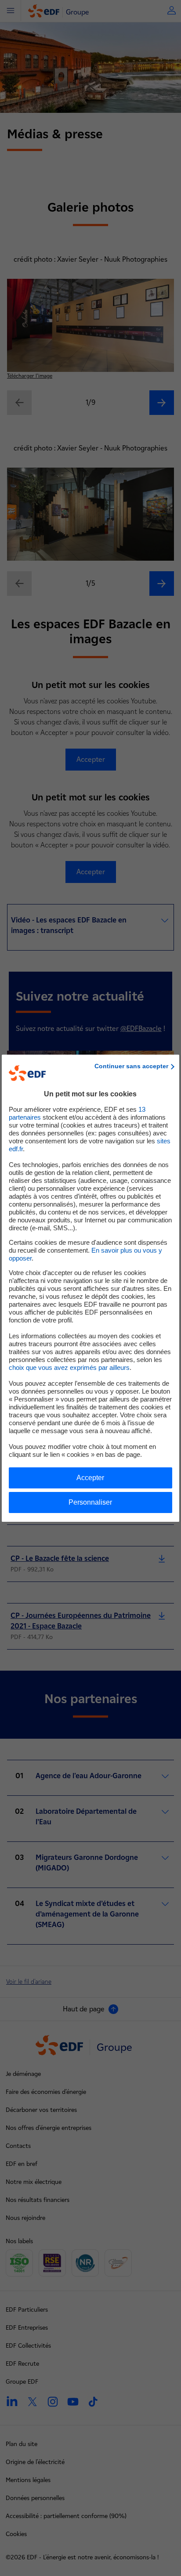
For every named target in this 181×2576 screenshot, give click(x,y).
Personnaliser (90, 1502)
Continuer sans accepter (131, 1066)
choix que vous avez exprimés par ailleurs (69, 1367)
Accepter (90, 1478)
